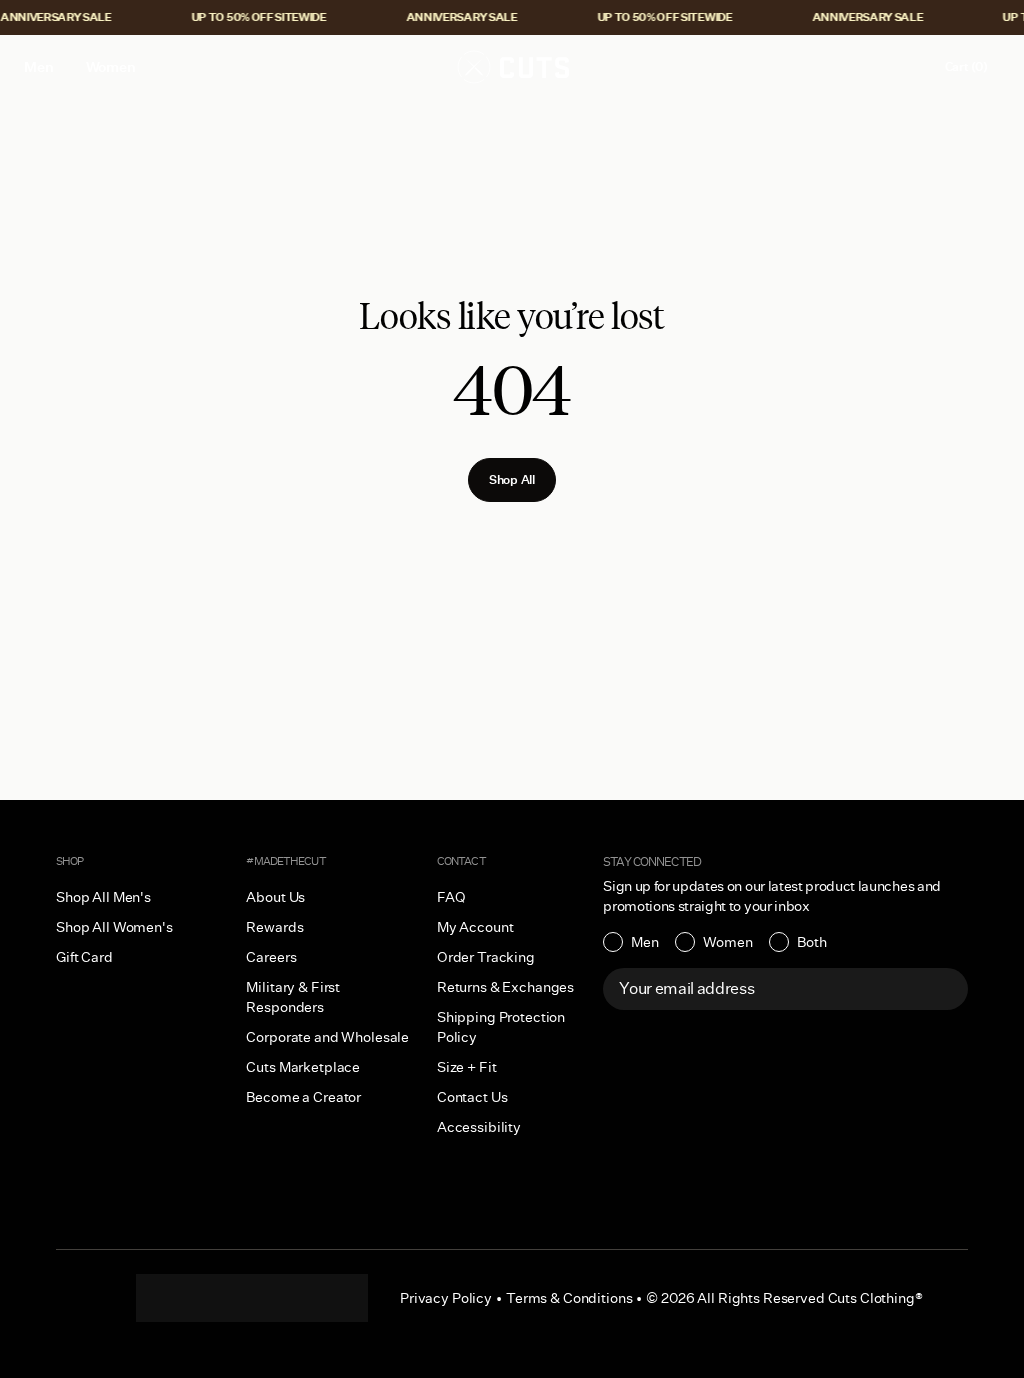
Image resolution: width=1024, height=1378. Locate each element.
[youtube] (292, 1298)
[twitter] (332, 1298)
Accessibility (479, 1127)
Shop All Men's (103, 897)
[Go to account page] (907, 67)
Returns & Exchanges (505, 987)
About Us (275, 897)
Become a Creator (303, 1097)
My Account (475, 927)
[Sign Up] (942, 989)
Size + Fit (467, 1067)
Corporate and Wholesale (327, 1037)
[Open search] (865, 67)
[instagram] (172, 1298)
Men (645, 942)
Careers (271, 957)
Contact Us (472, 1097)
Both (812, 942)
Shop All (512, 479)
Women (728, 942)
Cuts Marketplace (303, 1067)
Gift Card (84, 957)
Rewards (274, 927)
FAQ (451, 897)
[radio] (631, 942)
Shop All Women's (114, 927)
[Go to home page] (512, 67)
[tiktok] (212, 1298)
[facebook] (252, 1298)
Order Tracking (486, 957)
